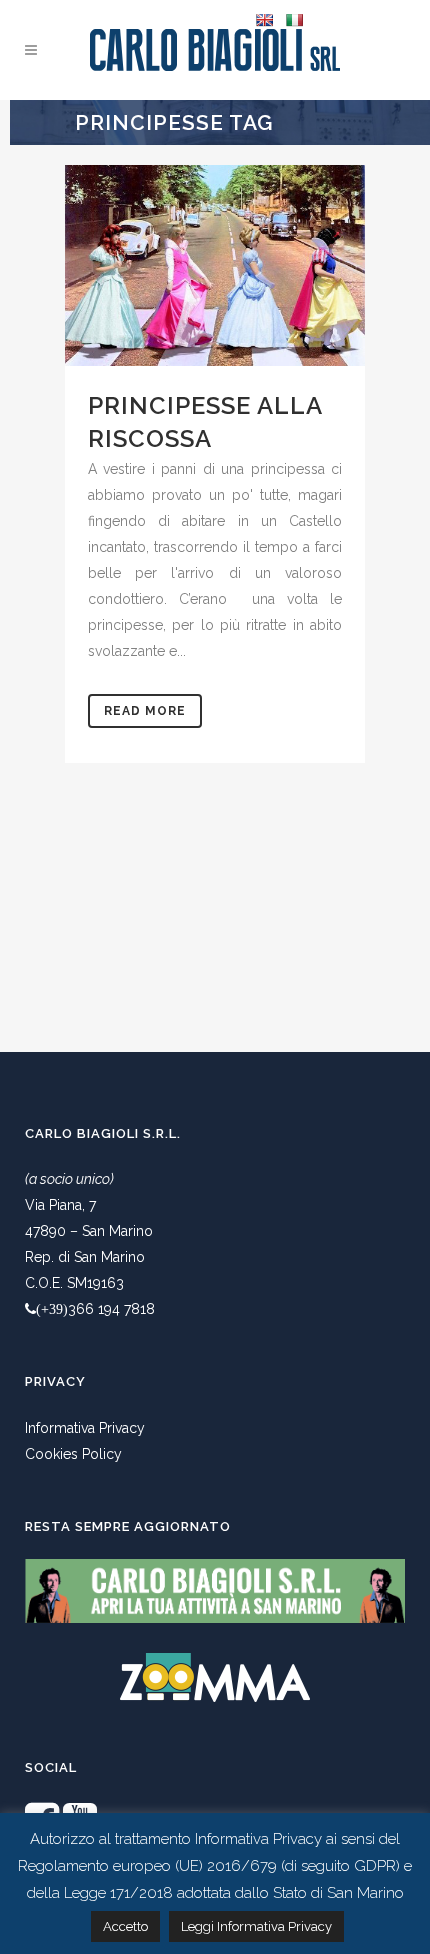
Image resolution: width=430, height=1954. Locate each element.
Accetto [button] (125, 1926)
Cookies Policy (73, 1454)
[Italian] (294, 20)
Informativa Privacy (85, 1428)
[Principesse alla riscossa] (215, 265)
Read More (145, 711)
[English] (264, 20)
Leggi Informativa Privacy (256, 1926)
